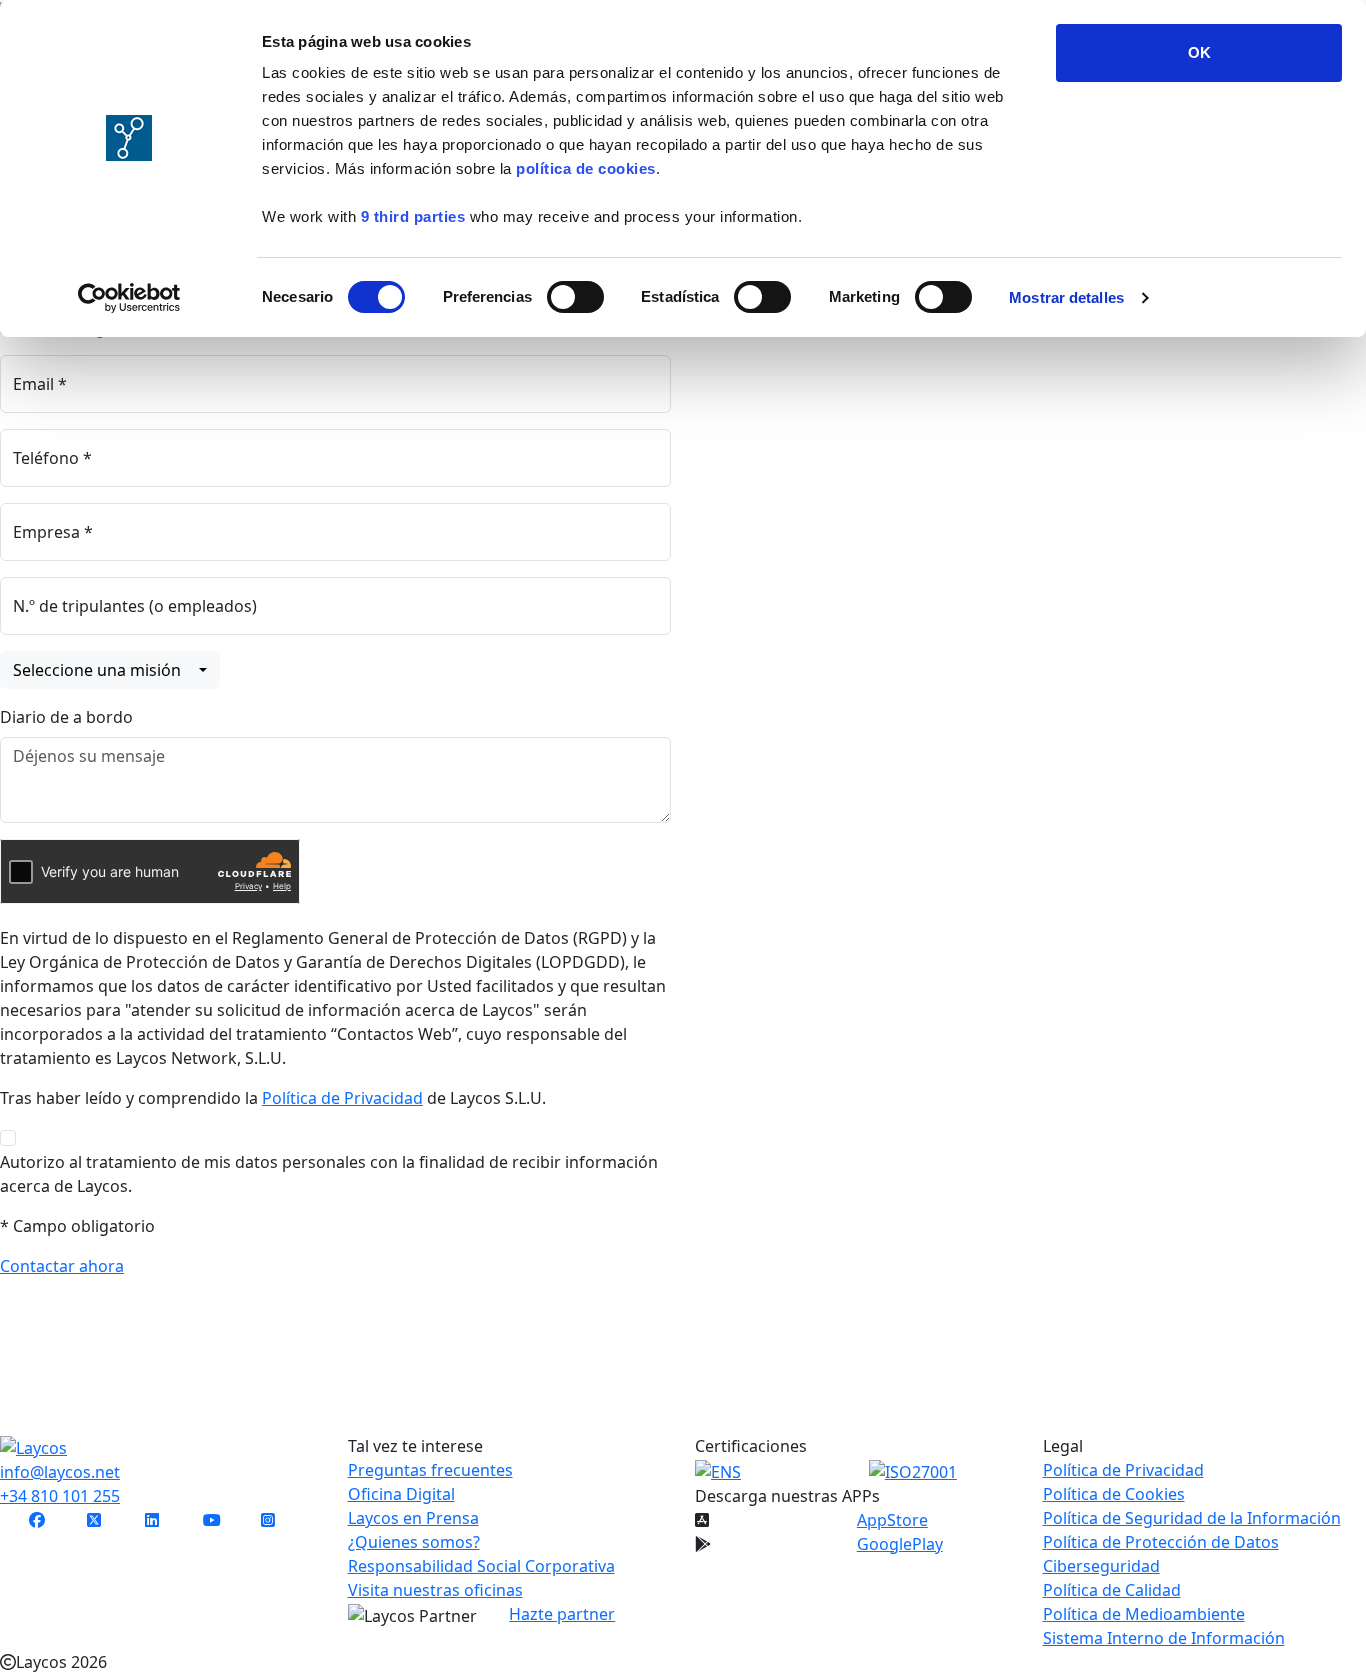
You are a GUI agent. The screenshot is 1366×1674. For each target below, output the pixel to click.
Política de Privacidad (342, 1098)
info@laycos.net (60, 1472)
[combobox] (110, 670)
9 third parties (413, 216)
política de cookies (586, 168)
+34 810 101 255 (60, 1496)
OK (1199, 52)
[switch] (575, 297)
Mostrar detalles (1066, 297)
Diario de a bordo (66, 717)
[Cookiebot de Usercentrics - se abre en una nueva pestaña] (129, 298)
